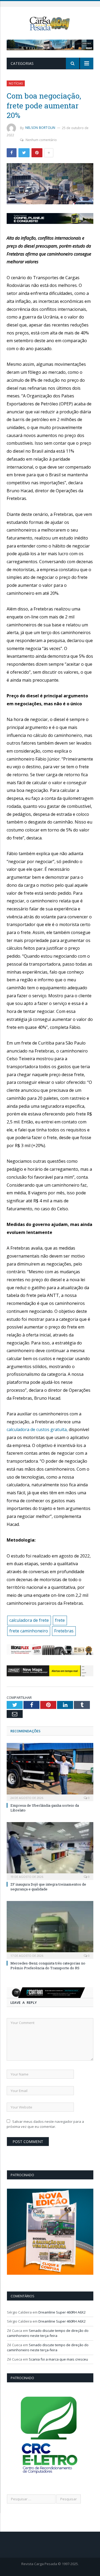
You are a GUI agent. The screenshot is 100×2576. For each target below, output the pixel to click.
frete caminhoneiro (29, 1631)
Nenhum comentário (41, 140)
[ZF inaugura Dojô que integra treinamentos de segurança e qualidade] (50, 1850)
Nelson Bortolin (40, 128)
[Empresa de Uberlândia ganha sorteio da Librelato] (50, 1771)
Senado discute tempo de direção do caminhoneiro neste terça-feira (48, 2333)
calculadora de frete (29, 1620)
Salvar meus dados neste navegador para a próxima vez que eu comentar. (45, 2124)
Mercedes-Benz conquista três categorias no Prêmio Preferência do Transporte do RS (48, 1966)
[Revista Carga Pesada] (50, 23)
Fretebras (64, 1631)
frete (60, 1620)
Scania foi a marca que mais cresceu (58, 2359)
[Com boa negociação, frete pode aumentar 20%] (50, 184)
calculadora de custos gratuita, (37, 1429)
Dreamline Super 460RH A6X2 (62, 2312)
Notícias (16, 83)
